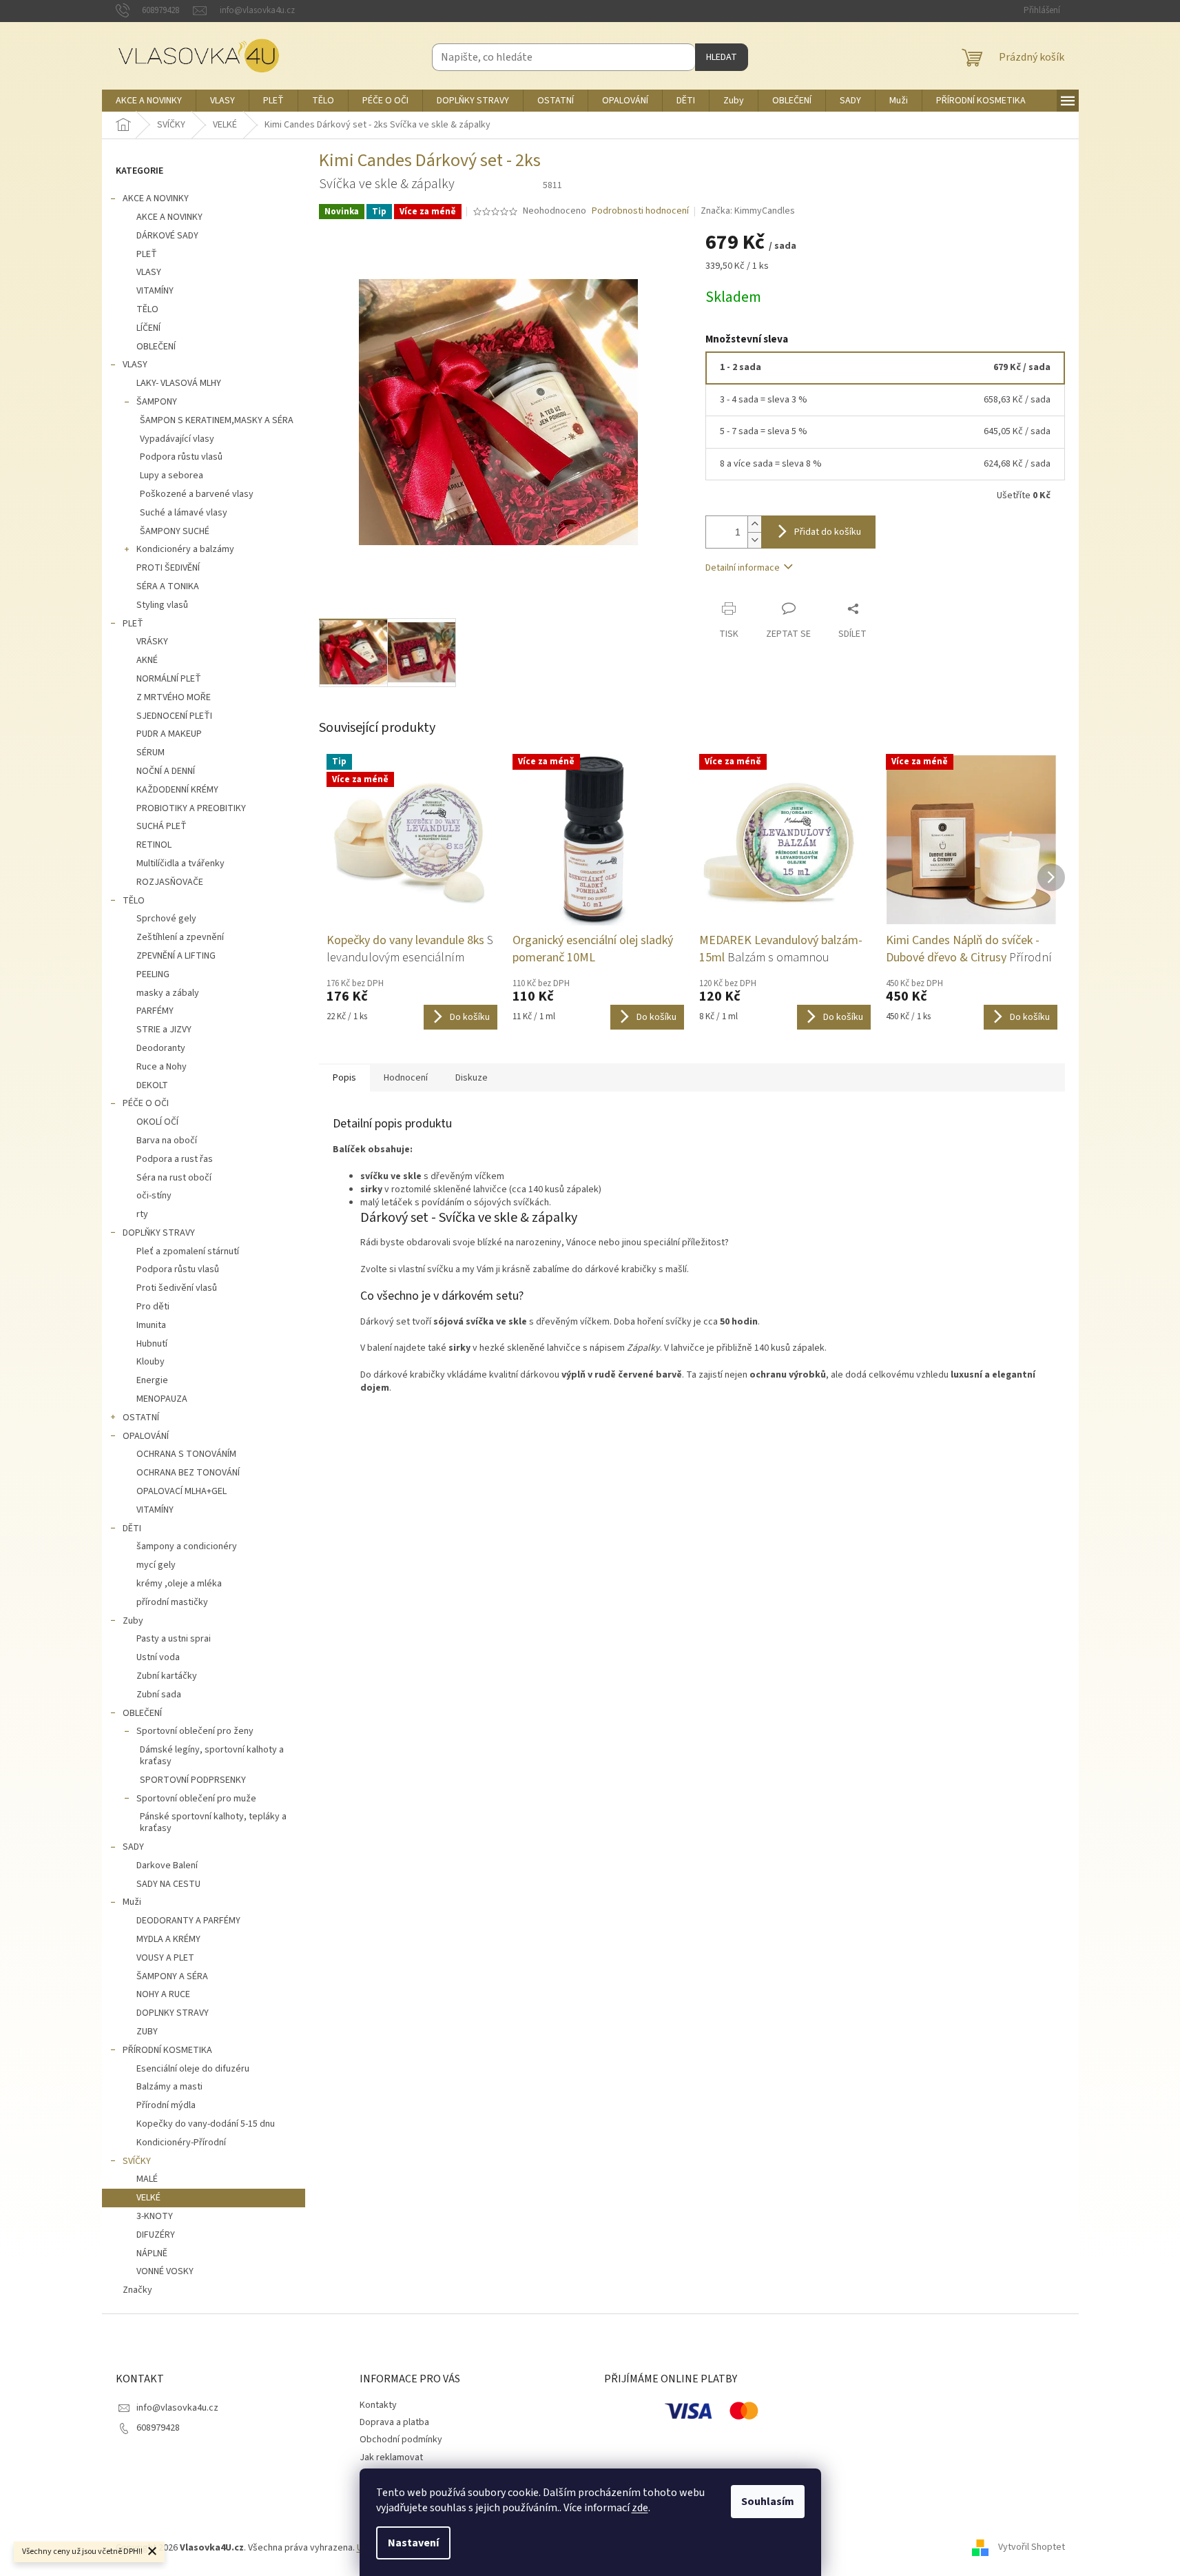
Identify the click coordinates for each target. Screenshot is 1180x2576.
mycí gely (156, 1565)
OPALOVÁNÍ (146, 1436)
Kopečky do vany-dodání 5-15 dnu (206, 2124)
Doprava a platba (394, 2422)
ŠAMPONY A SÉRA (172, 1976)
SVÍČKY (137, 2161)
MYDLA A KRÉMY (168, 1939)
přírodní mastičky (172, 1602)
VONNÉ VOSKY (165, 2271)
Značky (137, 2290)
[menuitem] (149, 101)
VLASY (149, 272)
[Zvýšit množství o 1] (754, 524)
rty (142, 1214)
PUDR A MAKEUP (169, 734)
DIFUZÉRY (156, 2235)
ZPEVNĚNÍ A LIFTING (176, 956)
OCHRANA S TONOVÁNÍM (186, 1454)
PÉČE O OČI (146, 1103)
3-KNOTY (155, 2216)
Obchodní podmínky (401, 2440)
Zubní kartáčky (167, 1676)
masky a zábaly (168, 993)
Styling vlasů (162, 605)
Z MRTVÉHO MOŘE (174, 697)
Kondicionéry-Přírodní (181, 2143)
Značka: (748, 211)
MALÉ (147, 2179)
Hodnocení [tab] (406, 1078)
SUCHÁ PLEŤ (162, 826)
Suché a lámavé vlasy (184, 513)
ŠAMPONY (157, 402)
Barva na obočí (167, 1141)
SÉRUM (151, 753)
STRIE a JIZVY (164, 1030)
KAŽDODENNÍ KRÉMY (177, 790)
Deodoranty (161, 1048)
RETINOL (154, 845)
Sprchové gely (166, 919)
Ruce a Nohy (162, 1067)
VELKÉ (148, 2198)
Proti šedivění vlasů (177, 1288)
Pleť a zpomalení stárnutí (188, 1251)
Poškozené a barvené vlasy (197, 494)
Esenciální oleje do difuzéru (193, 2069)
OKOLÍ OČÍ (157, 1122)
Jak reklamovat (391, 2457)
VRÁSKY (152, 642)
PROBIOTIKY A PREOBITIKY (191, 808)
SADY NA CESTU (168, 1884)
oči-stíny (154, 1196)
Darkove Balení (167, 1865)
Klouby (151, 1362)
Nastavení (413, 2543)
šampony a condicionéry (187, 1546)
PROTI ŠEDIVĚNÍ (168, 568)
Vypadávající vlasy (177, 439)
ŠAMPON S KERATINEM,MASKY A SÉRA (217, 420)
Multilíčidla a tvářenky (180, 863)
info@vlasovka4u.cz (177, 2408)
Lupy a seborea (172, 476)
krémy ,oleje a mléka (179, 1584)
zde (640, 2508)
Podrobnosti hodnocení (640, 211)
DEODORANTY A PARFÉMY (188, 1921)
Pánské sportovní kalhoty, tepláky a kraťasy (213, 1822)
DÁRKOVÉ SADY (167, 236)
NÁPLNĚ (152, 2253)
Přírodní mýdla (166, 2105)
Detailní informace (743, 568)
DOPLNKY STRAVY (173, 2013)
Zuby (133, 1621)
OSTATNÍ (141, 1418)
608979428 (158, 2428)
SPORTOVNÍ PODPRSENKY (193, 1780)
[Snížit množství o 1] (754, 540)
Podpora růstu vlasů (181, 457)
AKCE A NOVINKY (156, 198)
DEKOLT (152, 1085)
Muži (132, 1902)
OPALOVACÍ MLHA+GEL (182, 1491)
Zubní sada (159, 1695)
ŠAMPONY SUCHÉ (175, 531)
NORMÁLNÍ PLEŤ (169, 679)
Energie (152, 1380)
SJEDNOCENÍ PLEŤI (174, 716)
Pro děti (153, 1307)
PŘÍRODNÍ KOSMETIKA (167, 2050)
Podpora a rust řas (175, 1159)
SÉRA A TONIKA (168, 586)
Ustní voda (158, 1657)
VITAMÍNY (155, 291)
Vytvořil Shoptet (1032, 2548)
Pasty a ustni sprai (174, 1639)
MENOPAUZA (162, 1399)
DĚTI (132, 1529)
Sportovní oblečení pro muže (196, 1799)
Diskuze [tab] (472, 1078)
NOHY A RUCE (163, 1994)
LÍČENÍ (148, 328)
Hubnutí (152, 1344)
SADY (133, 1847)
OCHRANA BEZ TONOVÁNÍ (188, 1473)
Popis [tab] (344, 1078)
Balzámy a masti (169, 2087)
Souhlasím (768, 2502)
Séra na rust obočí (174, 1178)
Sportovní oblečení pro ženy (195, 1731)
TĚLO (147, 309)
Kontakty (378, 2405)
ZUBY (147, 2032)
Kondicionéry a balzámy (185, 549)
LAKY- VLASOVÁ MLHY (179, 383)
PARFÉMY (155, 1011)
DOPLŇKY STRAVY (159, 1233)
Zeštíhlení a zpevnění (180, 937)
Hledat (722, 57)
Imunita (151, 1325)
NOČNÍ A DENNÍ (166, 771)
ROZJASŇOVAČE (170, 882)
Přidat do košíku (828, 532)
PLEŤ (147, 254)
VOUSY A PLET (165, 1958)
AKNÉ (147, 660)
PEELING (153, 974)
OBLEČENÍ (156, 347)
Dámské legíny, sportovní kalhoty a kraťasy (212, 1756)
